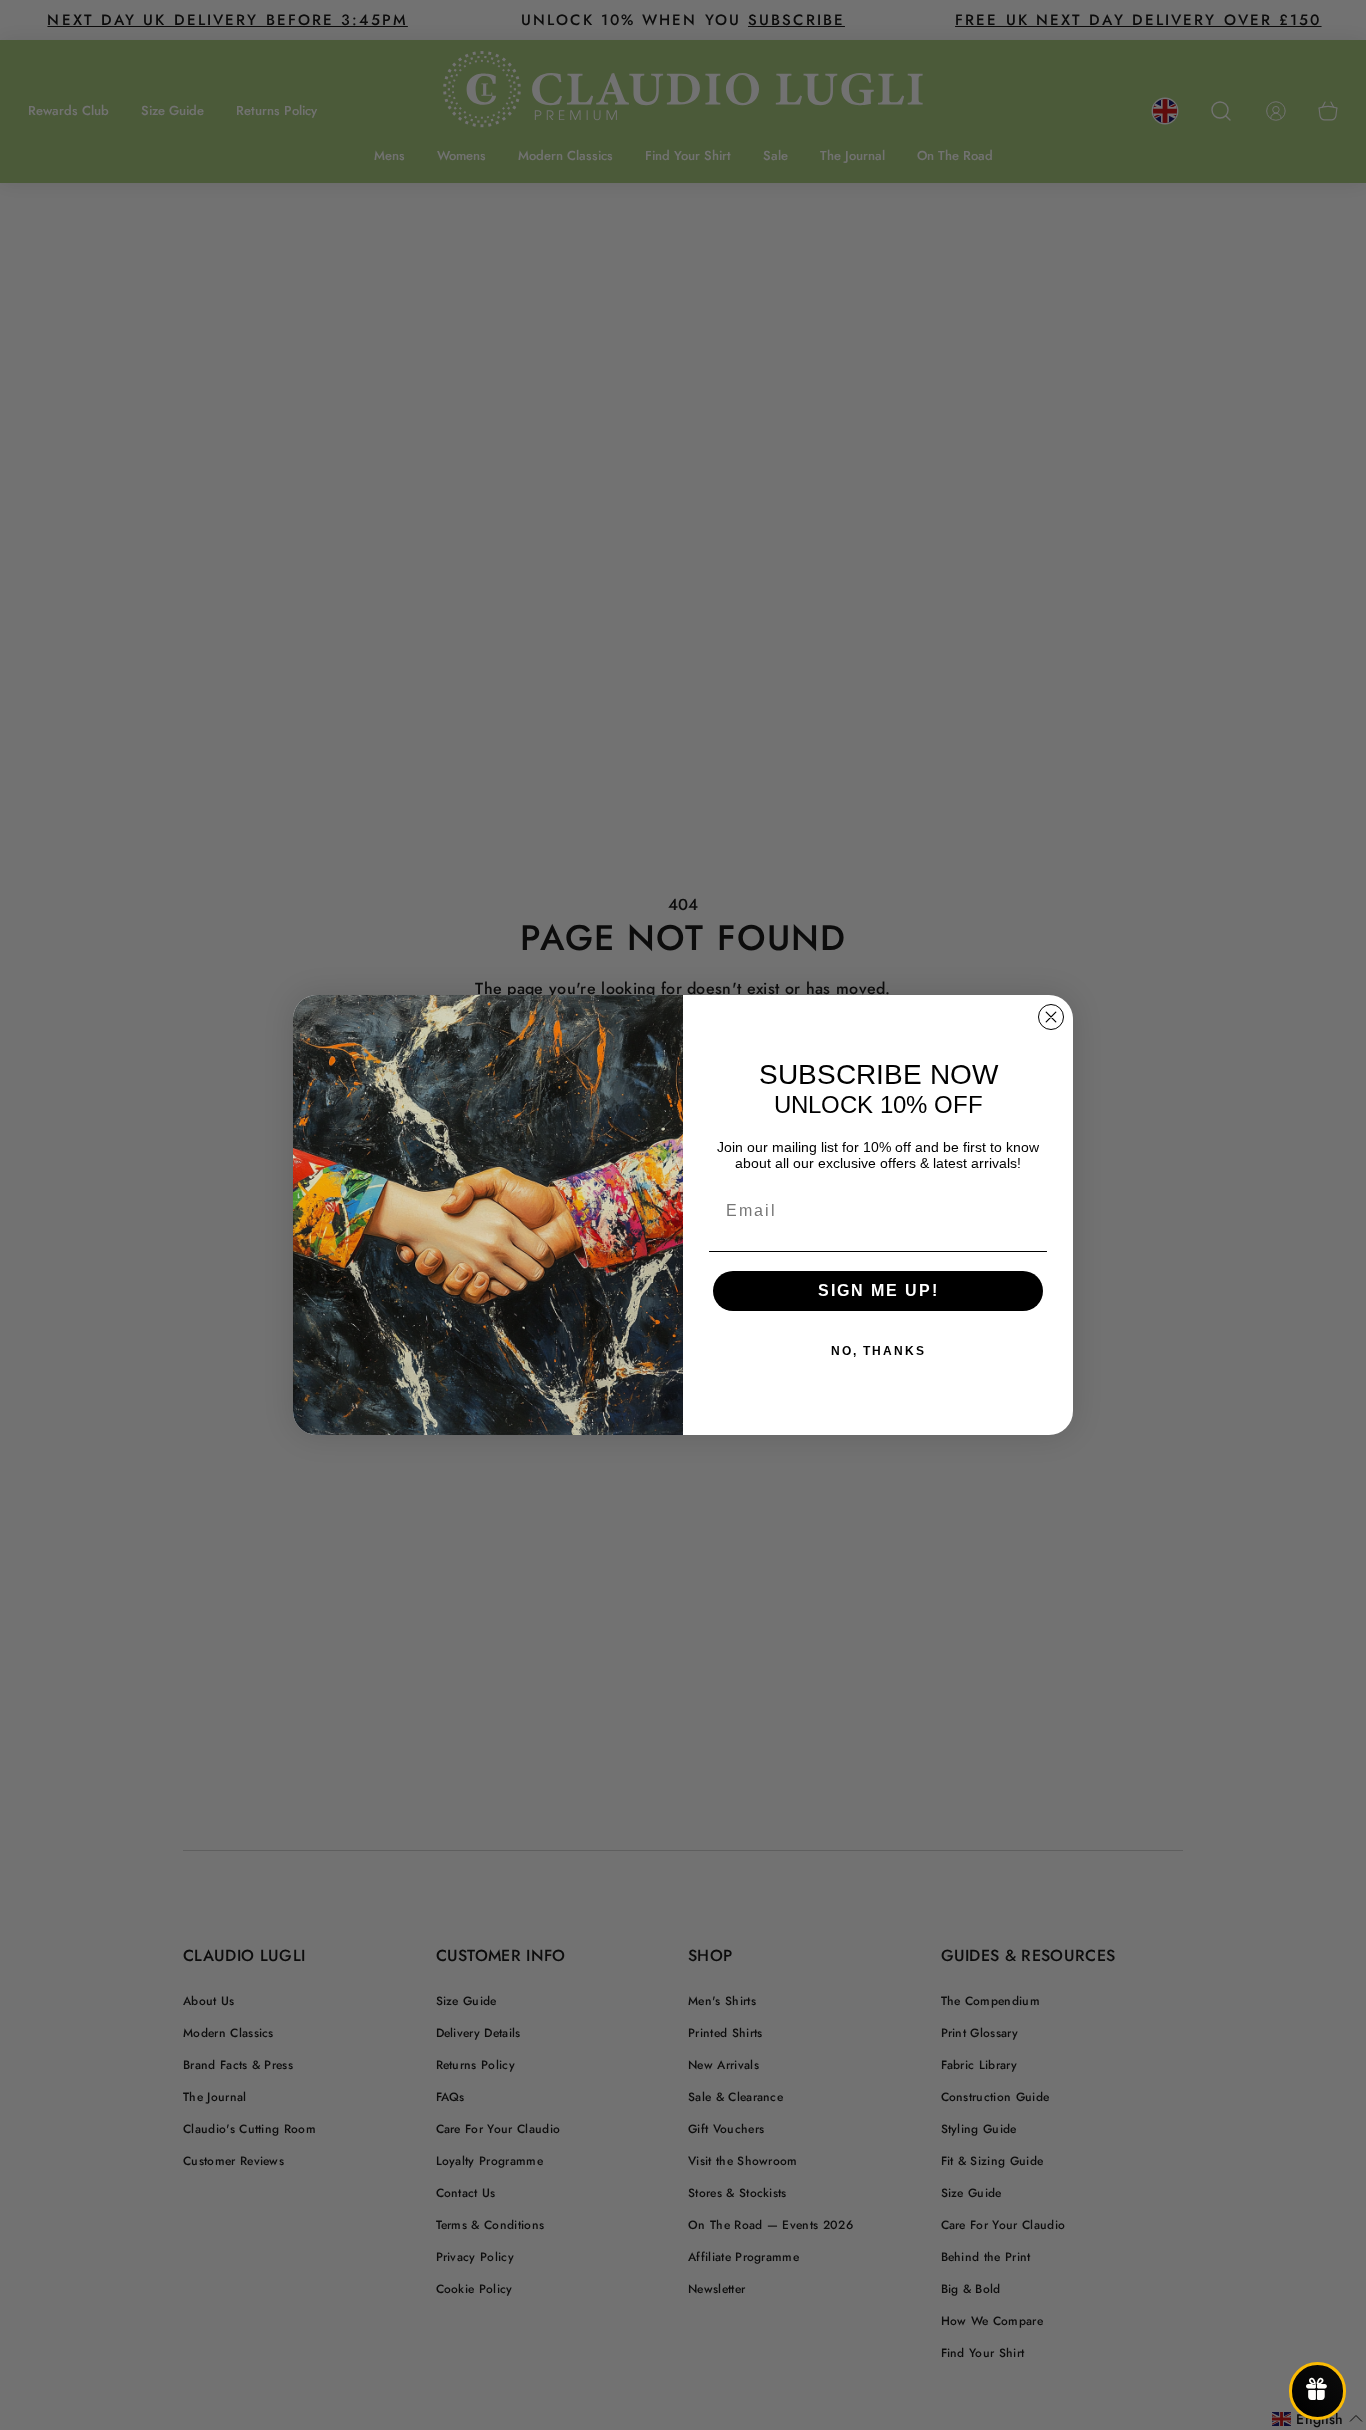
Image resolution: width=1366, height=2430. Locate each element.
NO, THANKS (878, 1351)
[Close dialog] (1051, 1017)
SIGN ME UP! (878, 1290)
